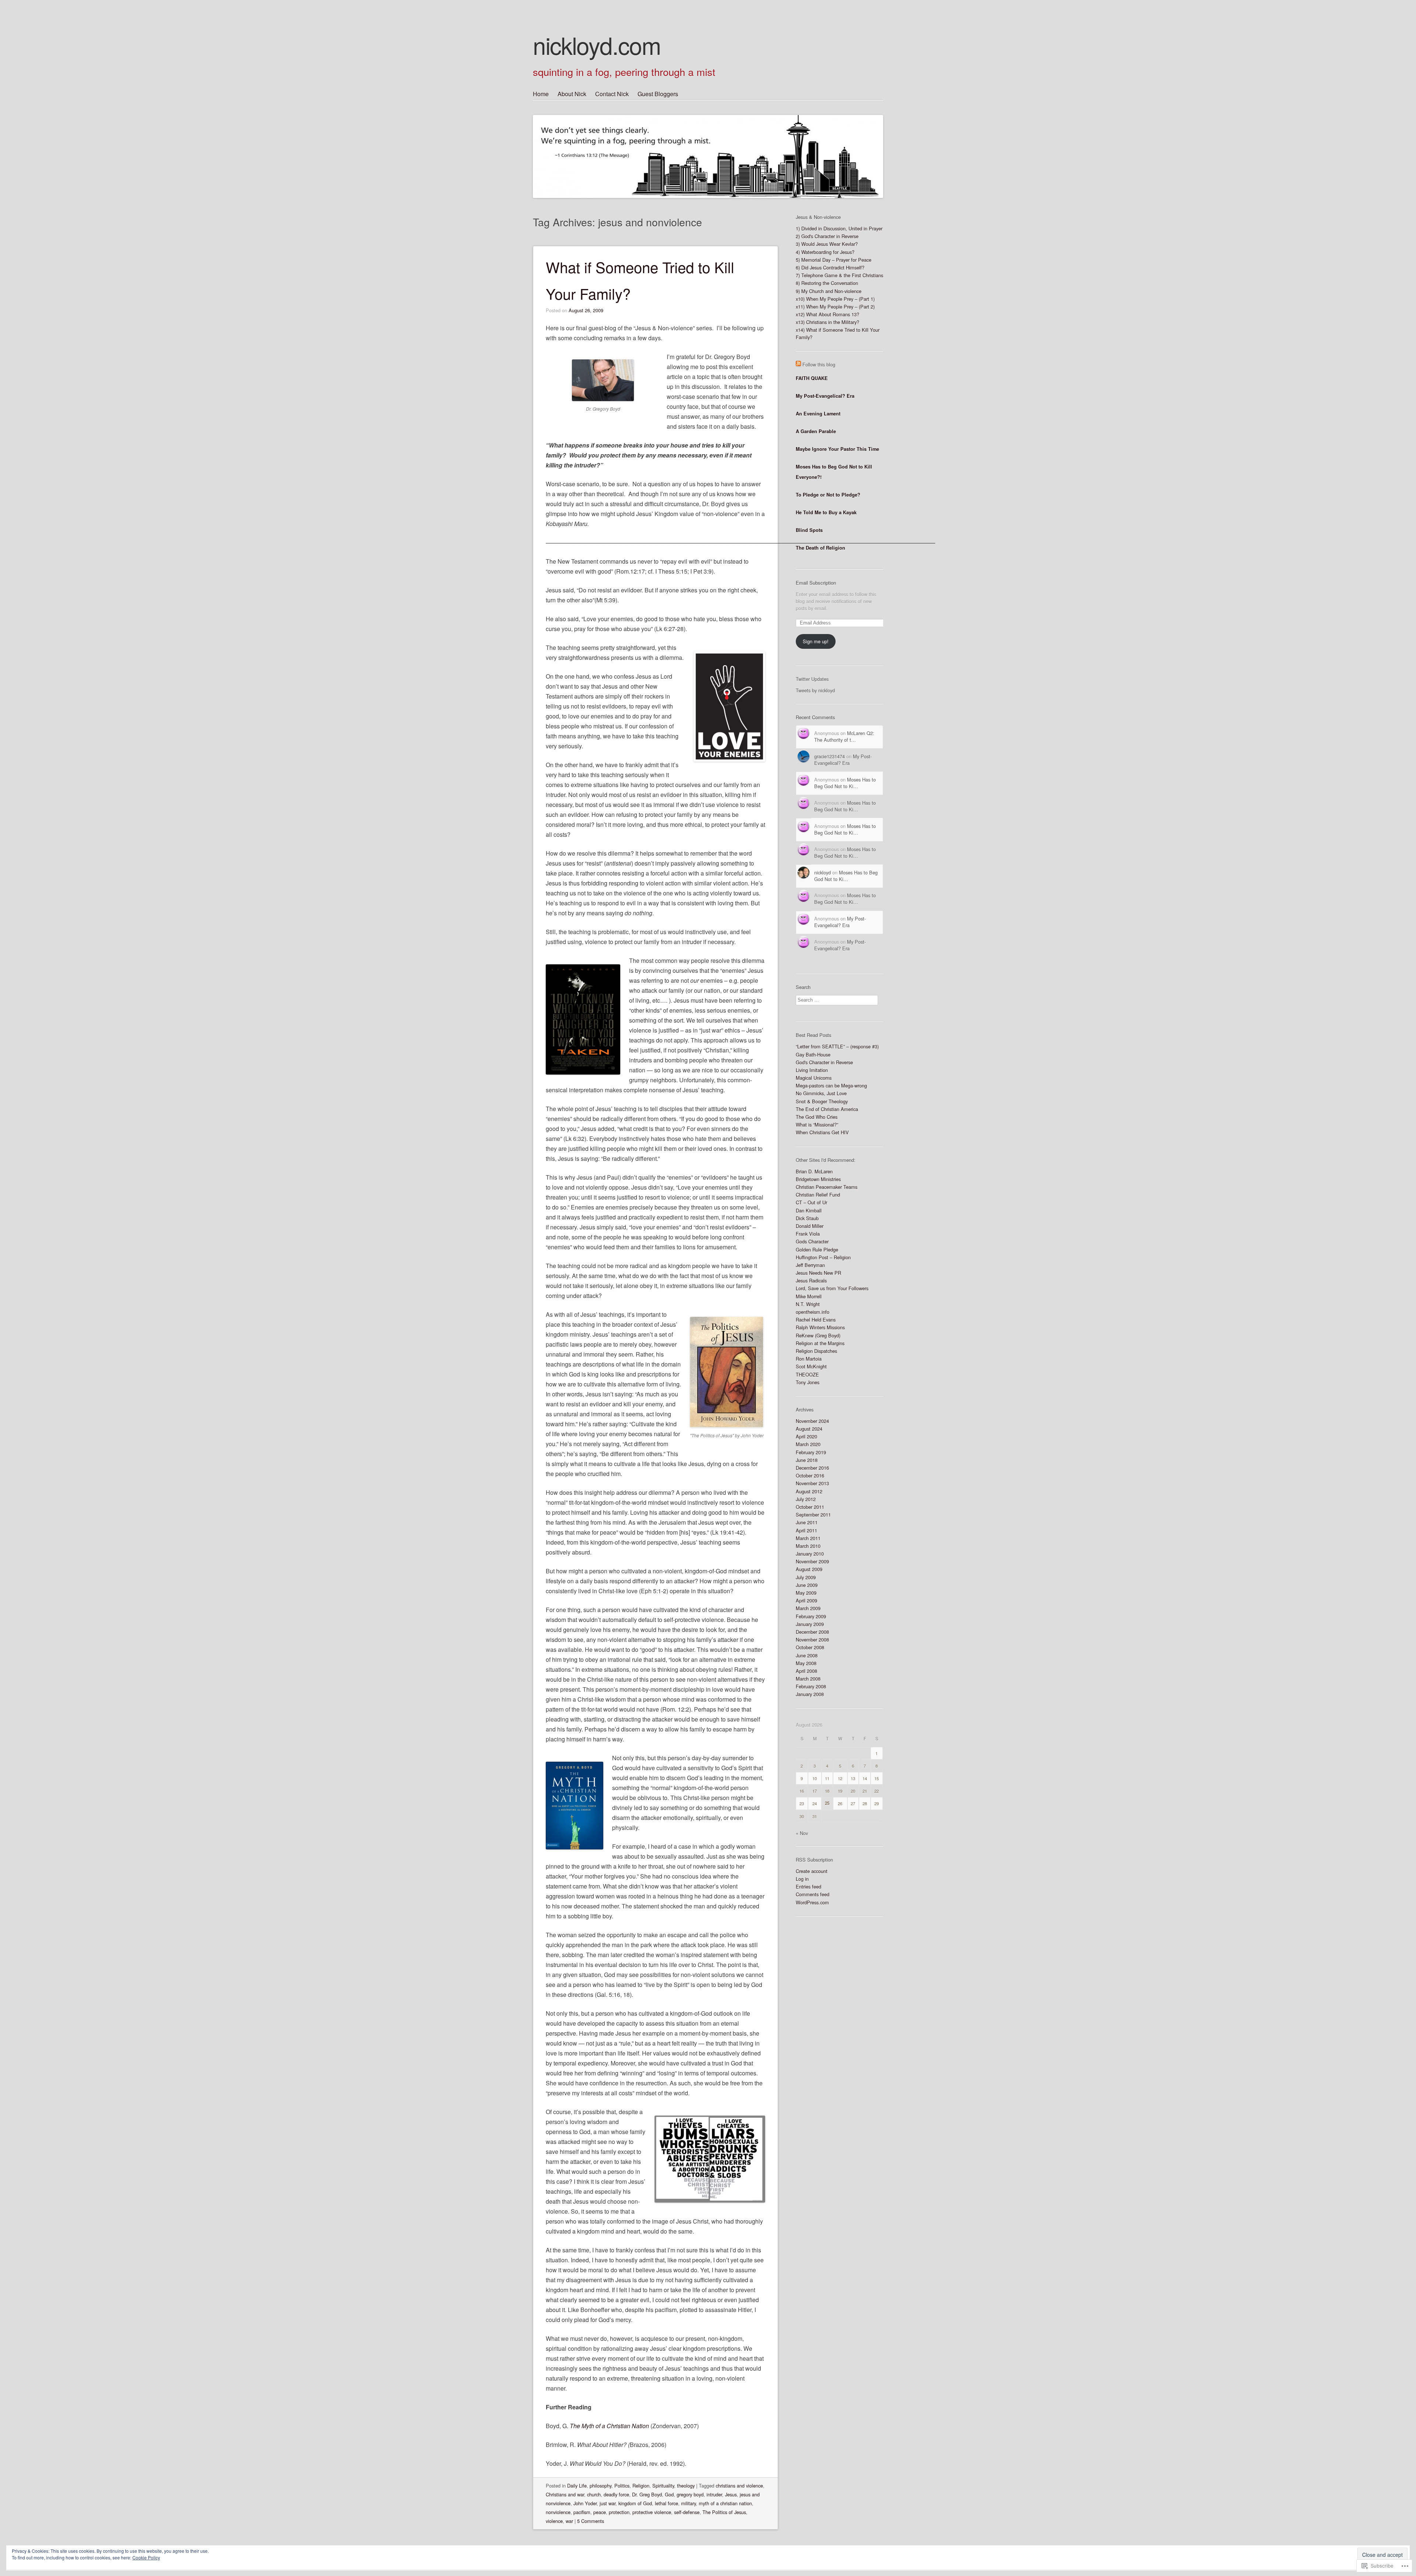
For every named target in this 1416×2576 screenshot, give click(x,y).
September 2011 (813, 1515)
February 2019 (811, 1452)
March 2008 (808, 1679)
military (688, 2503)
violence (554, 2521)
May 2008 (806, 1663)
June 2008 (807, 1655)
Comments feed (813, 1894)
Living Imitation (812, 1070)
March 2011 (808, 1538)
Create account (812, 1871)
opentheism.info (813, 1312)
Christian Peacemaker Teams (827, 1187)
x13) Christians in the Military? (827, 322)
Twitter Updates (812, 679)
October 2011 (810, 1507)
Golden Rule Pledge (817, 1249)
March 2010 (808, 1546)
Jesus (731, 2494)
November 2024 (812, 1421)
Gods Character (812, 1241)
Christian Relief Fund (818, 1195)
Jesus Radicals (811, 1280)
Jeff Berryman (810, 1265)
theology (686, 2486)
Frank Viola (808, 1234)
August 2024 (809, 1429)
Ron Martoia (809, 1359)
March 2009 (808, 1608)
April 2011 (806, 1530)
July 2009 (806, 1577)
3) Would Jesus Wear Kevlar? (827, 244)
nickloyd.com (597, 45)
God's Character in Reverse (824, 1062)
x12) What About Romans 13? (827, 314)
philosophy (601, 2486)
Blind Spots (809, 530)
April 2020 (806, 1436)
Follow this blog (819, 364)
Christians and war (565, 2494)
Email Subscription (816, 583)
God (669, 2494)
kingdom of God (635, 2503)
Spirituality (663, 2486)
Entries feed (808, 1886)
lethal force (667, 2503)
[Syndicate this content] (798, 364)
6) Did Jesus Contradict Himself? (830, 267)
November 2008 (812, 1639)
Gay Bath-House (813, 1054)
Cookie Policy (146, 2557)
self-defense (687, 2512)
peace (600, 2512)
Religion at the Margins (820, 1343)
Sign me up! (816, 641)
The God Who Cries (817, 1117)
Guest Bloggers (658, 94)
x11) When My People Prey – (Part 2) (835, 307)
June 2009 (807, 1585)
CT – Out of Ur (811, 1202)
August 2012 (809, 1491)
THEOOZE (807, 1374)
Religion (641, 2486)
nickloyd (822, 872)
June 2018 (807, 1460)
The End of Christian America (827, 1109)
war (569, 2521)
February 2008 (811, 1686)
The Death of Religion (820, 548)
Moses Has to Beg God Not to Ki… (845, 783)
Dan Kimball (809, 1210)
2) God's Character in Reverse (827, 236)
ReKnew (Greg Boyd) (818, 1335)
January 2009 (810, 1624)
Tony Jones (808, 1382)
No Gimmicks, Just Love (821, 1093)
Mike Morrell (809, 1296)
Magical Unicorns (814, 1078)
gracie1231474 (830, 756)
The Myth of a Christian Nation (609, 2426)
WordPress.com (812, 1902)
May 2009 (806, 1593)
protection (619, 2512)
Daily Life (577, 2486)
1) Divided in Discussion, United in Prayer (839, 228)
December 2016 (812, 1468)
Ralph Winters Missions (820, 1327)
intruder (714, 2494)
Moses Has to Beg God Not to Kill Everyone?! (834, 472)
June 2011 (807, 1522)
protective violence (652, 2512)
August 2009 (809, 1569)
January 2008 (810, 1694)
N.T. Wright (808, 1304)
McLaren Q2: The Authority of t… (844, 736)
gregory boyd (690, 2494)
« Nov (802, 1833)
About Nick (572, 94)
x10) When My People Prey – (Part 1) (835, 299)
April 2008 (806, 1671)
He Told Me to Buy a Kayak (826, 512)
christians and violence (739, 2486)
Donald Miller (810, 1226)
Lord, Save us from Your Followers (832, 1288)
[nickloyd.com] (708, 143)
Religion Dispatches (816, 1351)
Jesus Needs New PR (818, 1273)
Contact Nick (612, 94)
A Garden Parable (816, 431)
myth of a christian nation (725, 2503)
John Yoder (585, 2503)
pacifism (582, 2512)
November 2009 (812, 1561)
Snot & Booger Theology (822, 1101)
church (594, 2494)
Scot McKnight (811, 1366)
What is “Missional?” (817, 1125)
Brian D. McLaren (814, 1171)
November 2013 (812, 1483)
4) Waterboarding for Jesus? (825, 252)
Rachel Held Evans (816, 1320)
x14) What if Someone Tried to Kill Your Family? (838, 333)
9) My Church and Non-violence (829, 291)
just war (608, 2503)
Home (541, 94)
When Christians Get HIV (822, 1132)
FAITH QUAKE (812, 378)
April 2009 (806, 1600)
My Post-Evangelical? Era (825, 396)
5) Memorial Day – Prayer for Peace (834, 260)
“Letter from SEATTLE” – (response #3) (837, 1046)
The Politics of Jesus (724, 2512)
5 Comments (591, 2521)
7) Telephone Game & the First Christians (839, 275)
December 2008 (812, 1632)
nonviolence (558, 2512)
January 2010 (810, 1554)
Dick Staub (807, 1218)
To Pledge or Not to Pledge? (828, 495)
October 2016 (810, 1475)
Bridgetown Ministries (818, 1179)
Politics (622, 2486)
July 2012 (806, 1499)
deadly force (616, 2494)
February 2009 (811, 1616)
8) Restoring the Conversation (827, 283)
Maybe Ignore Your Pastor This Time (837, 449)
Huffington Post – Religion (823, 1257)
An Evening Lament (818, 414)
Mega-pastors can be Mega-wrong (831, 1085)
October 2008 (810, 1647)
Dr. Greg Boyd (647, 2494)
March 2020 (808, 1444)
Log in (802, 1879)
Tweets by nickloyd (815, 690)
